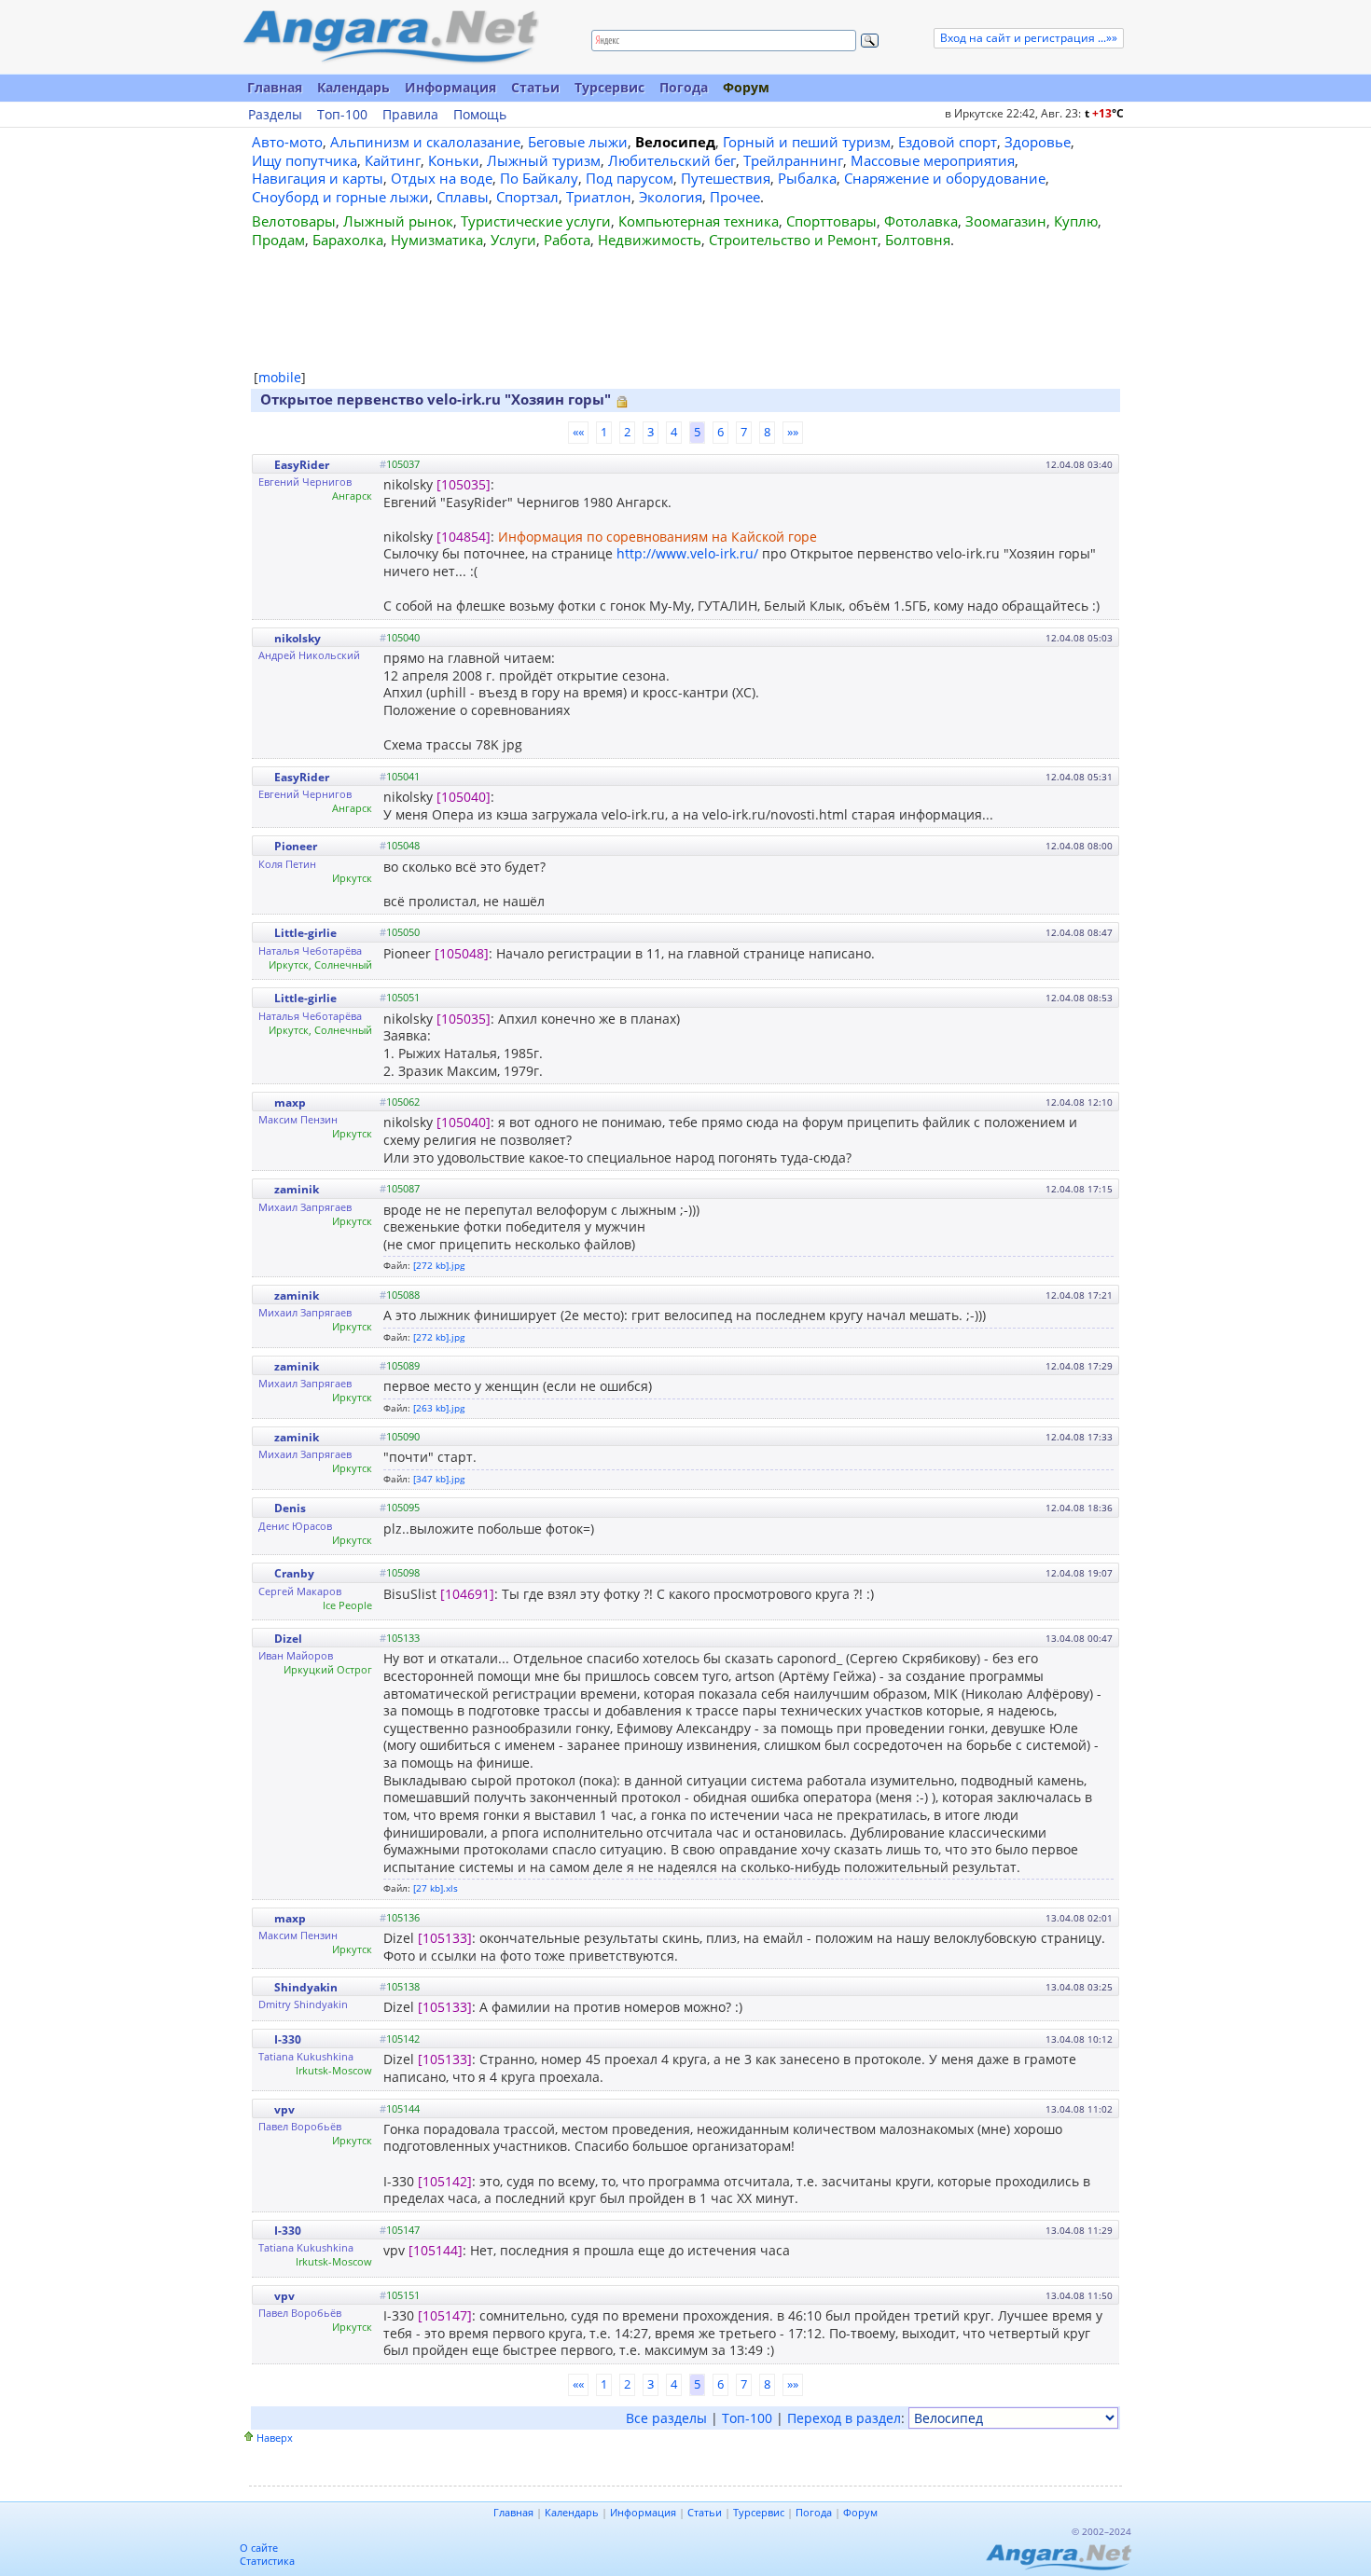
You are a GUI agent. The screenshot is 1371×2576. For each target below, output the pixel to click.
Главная (275, 87)
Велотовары (294, 221)
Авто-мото (287, 142)
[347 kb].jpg (439, 1479)
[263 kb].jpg (439, 1408)
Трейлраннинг (793, 160)
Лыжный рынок (398, 221)
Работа (567, 240)
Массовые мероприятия (933, 160)
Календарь (353, 87)
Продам (278, 240)
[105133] (445, 1938)
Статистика (267, 2561)
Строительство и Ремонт (793, 240)
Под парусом (630, 178)
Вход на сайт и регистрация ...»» (1029, 38)
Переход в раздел (844, 2418)
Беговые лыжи (578, 142)
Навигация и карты (318, 178)
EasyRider (302, 465)
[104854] (464, 537)
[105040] (464, 797)
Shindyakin (306, 1987)
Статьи (535, 87)
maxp (290, 1102)
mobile (280, 377)
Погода (684, 87)
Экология (671, 197)
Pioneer (296, 846)
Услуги (513, 240)
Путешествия (726, 178)
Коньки (454, 160)
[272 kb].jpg (439, 1265)
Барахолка (348, 240)
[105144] (436, 2250)
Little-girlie (305, 933)
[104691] (467, 1594)
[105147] (445, 2315)
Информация (450, 87)
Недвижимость (650, 240)
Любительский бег (672, 160)
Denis (290, 1508)
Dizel (288, 1639)
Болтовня (918, 240)
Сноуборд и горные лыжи (340, 197)
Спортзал (527, 197)
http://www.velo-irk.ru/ (687, 553)
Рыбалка (807, 178)
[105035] (464, 484)
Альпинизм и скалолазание (425, 142)
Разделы (275, 115)
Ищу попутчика (305, 160)
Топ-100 (342, 115)
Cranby (294, 1573)
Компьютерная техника (699, 221)
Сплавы (463, 197)
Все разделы (666, 2418)
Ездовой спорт (948, 142)
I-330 (288, 2039)
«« (578, 432)
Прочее (735, 197)
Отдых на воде (442, 178)
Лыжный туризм (544, 160)
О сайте (259, 2548)
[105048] (462, 953)
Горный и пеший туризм (807, 142)
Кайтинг (393, 160)
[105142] (445, 2181)
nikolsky (298, 638)
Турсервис (609, 87)
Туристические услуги (536, 221)
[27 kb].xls (436, 1888)
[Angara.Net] (390, 37)
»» (793, 432)
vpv (284, 2109)
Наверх (275, 2438)
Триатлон (599, 197)
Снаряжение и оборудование (945, 178)
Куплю (1076, 221)
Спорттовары (831, 221)
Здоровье (1038, 142)
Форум (746, 87)
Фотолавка (921, 221)
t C (1104, 113)
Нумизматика (437, 240)
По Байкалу (539, 178)
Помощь (480, 115)
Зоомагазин (1006, 221)
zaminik (297, 1189)
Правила (410, 115)
